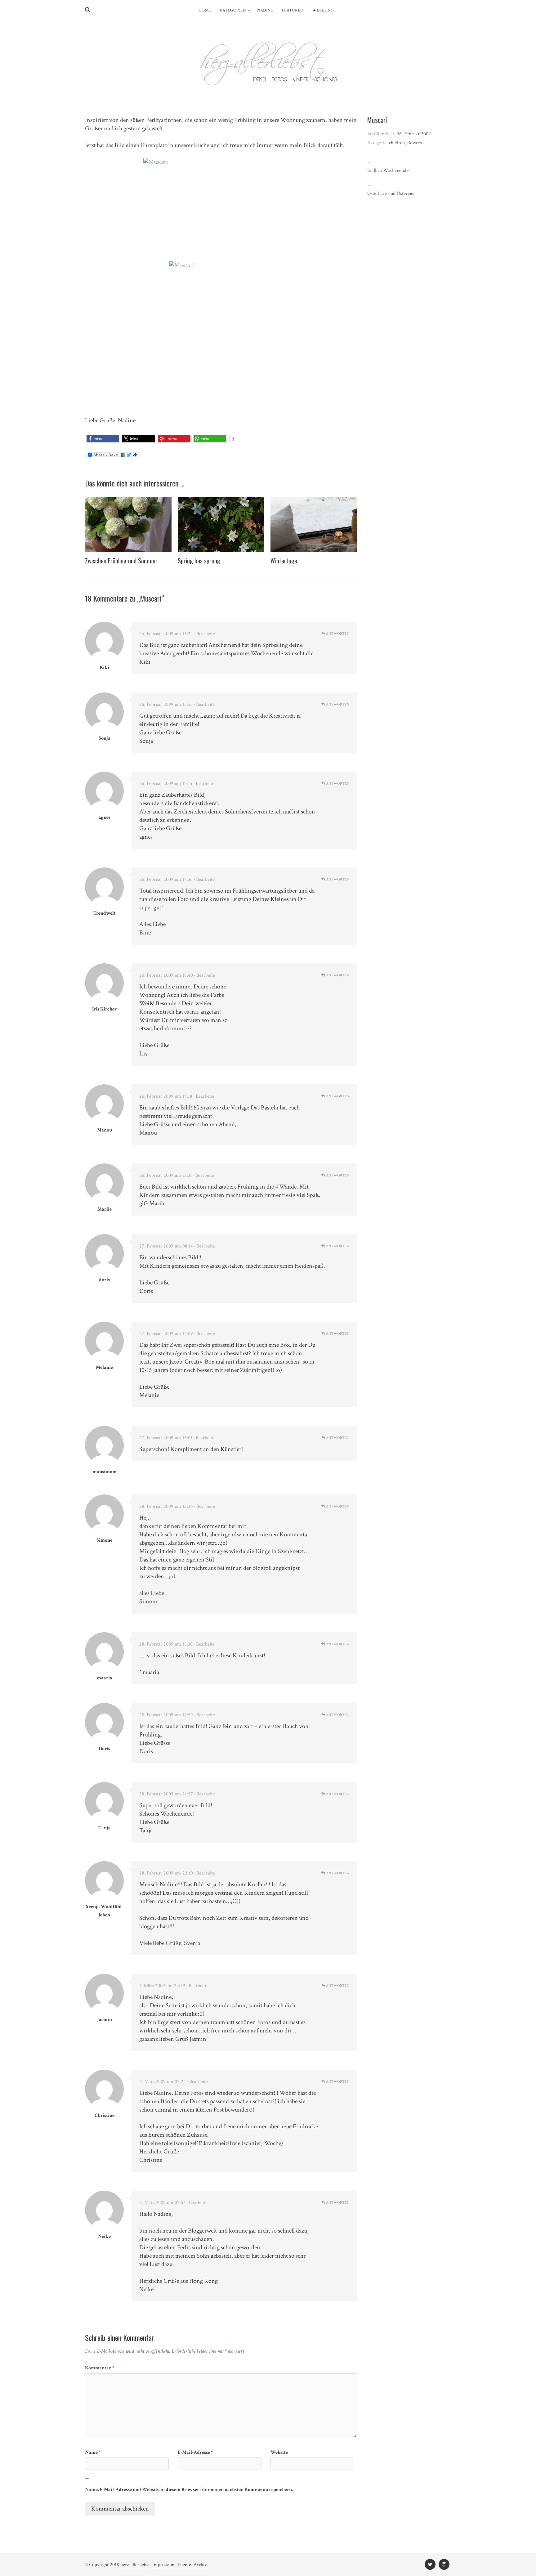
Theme (184, 2565)
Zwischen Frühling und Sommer (121, 561)
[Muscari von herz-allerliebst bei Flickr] (221, 210)
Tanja (105, 1828)
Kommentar (100, 2368)
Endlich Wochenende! (389, 170)
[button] (103, 439)
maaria (105, 1678)
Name (93, 2452)
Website (279, 2452)
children (397, 143)
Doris (104, 1749)
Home (205, 10)
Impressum (163, 2565)
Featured (293, 10)
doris (104, 1280)
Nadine (265, 10)
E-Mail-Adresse (195, 2452)
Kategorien (233, 10)
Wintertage (284, 561)
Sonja (105, 738)
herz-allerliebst (135, 2565)
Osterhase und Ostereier (391, 193)
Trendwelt (105, 913)
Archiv (200, 2565)
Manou (105, 1130)
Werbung (323, 10)
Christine (105, 2115)
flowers (415, 143)
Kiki (104, 668)
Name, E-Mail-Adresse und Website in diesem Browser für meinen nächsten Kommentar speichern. (189, 2490)
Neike (104, 2236)
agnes (105, 817)
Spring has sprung (199, 561)
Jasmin (105, 2020)
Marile (105, 1209)
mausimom (105, 1472)
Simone (104, 1540)
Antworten (337, 634)
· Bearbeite (205, 634)
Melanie (104, 1367)
